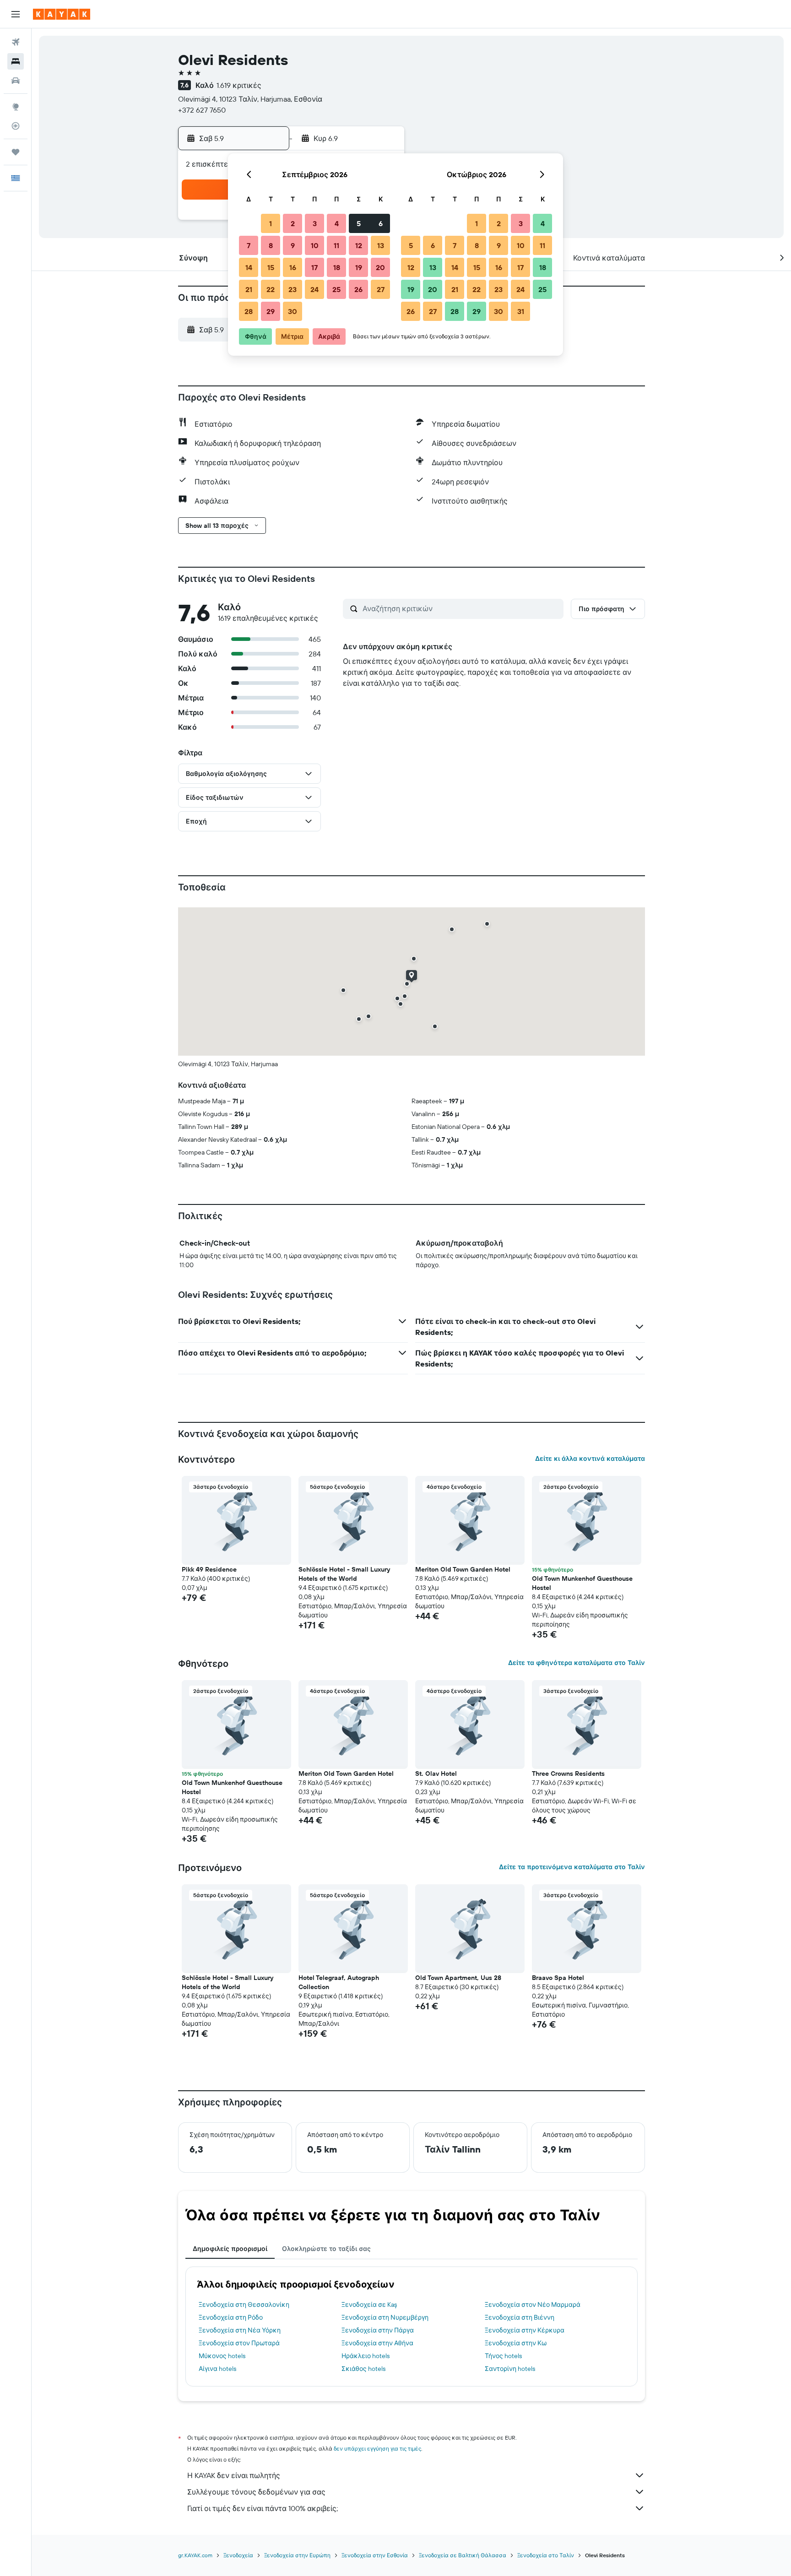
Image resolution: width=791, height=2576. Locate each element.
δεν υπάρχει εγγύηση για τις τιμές (377, 2449)
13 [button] (381, 245)
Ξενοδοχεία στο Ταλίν (546, 2555)
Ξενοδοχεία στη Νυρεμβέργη (385, 2317)
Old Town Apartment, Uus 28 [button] (458, 1978)
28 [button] (249, 311)
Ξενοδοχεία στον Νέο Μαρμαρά (533, 2305)
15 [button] (271, 267)
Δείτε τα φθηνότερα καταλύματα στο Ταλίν (577, 1663)
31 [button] (521, 311)
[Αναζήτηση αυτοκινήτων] (16, 81)
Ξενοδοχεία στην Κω (516, 2343)
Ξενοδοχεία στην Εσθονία (375, 2555)
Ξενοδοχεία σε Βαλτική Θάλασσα (463, 2555)
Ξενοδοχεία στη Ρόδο (231, 2317)
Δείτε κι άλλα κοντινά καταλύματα (590, 1459)
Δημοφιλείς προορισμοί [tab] (230, 2249)
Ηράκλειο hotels (366, 2356)
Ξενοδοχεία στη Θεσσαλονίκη (244, 2305)
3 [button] (315, 223)
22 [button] (271, 289)
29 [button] (271, 311)
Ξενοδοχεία (238, 2555)
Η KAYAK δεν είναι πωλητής (234, 2475)
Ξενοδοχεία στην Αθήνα (377, 2343)
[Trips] (16, 152)
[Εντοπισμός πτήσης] (16, 126)
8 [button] (271, 245)
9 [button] (293, 245)
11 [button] (336, 245)
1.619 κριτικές (239, 85)
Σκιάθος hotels (363, 2369)
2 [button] (293, 223)
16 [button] (293, 267)
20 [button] (380, 267)
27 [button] (381, 289)
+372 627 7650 (202, 110)
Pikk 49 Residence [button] (209, 1569)
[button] (16, 14)
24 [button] (314, 289)
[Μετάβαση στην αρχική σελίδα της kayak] (62, 14)
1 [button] (271, 223)
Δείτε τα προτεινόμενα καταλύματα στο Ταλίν (572, 1867)
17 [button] (314, 267)
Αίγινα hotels (217, 2369)
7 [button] (249, 245)
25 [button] (336, 289)
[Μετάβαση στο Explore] (16, 107)
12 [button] (359, 245)
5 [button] (359, 223)
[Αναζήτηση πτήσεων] (16, 42)
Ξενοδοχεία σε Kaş (369, 2305)
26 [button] (358, 289)
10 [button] (315, 245)
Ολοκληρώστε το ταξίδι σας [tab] (326, 2249)
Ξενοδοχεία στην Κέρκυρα (525, 2330)
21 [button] (249, 289)
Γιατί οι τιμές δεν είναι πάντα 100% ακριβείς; (263, 2508)
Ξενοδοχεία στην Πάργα (378, 2330)
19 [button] (359, 267)
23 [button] (293, 289)
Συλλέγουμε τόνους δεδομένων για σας (256, 2492)
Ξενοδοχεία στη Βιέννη (520, 2317)
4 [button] (337, 223)
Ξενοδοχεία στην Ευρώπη (297, 2555)
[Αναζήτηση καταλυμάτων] (16, 61)
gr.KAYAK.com (195, 2555)
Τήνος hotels (503, 2356)
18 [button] (337, 267)
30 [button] (293, 311)
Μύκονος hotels (222, 2356)
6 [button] (381, 223)
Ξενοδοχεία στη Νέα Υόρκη (240, 2330)
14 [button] (249, 267)
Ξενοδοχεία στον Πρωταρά (239, 2343)
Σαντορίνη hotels (510, 2369)
